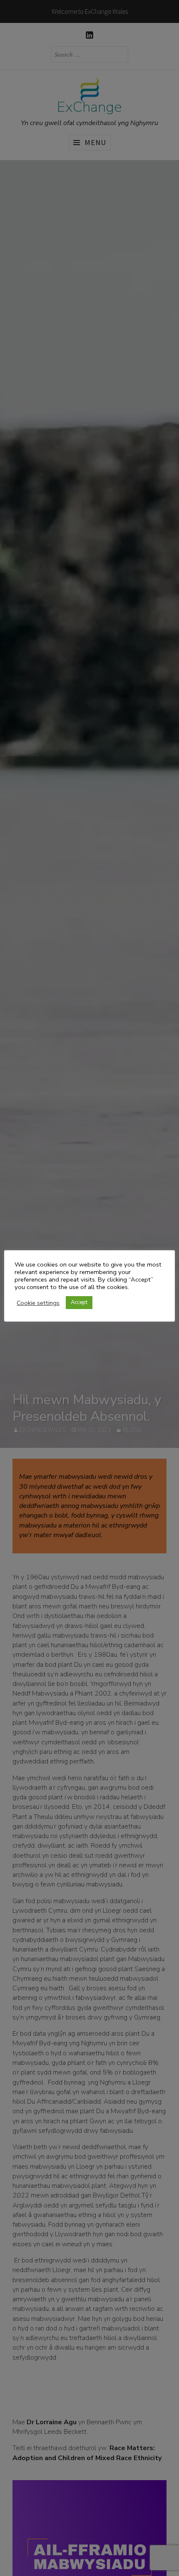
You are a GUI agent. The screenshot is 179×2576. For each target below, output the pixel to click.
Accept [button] (79, 1302)
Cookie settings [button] (38, 1303)
